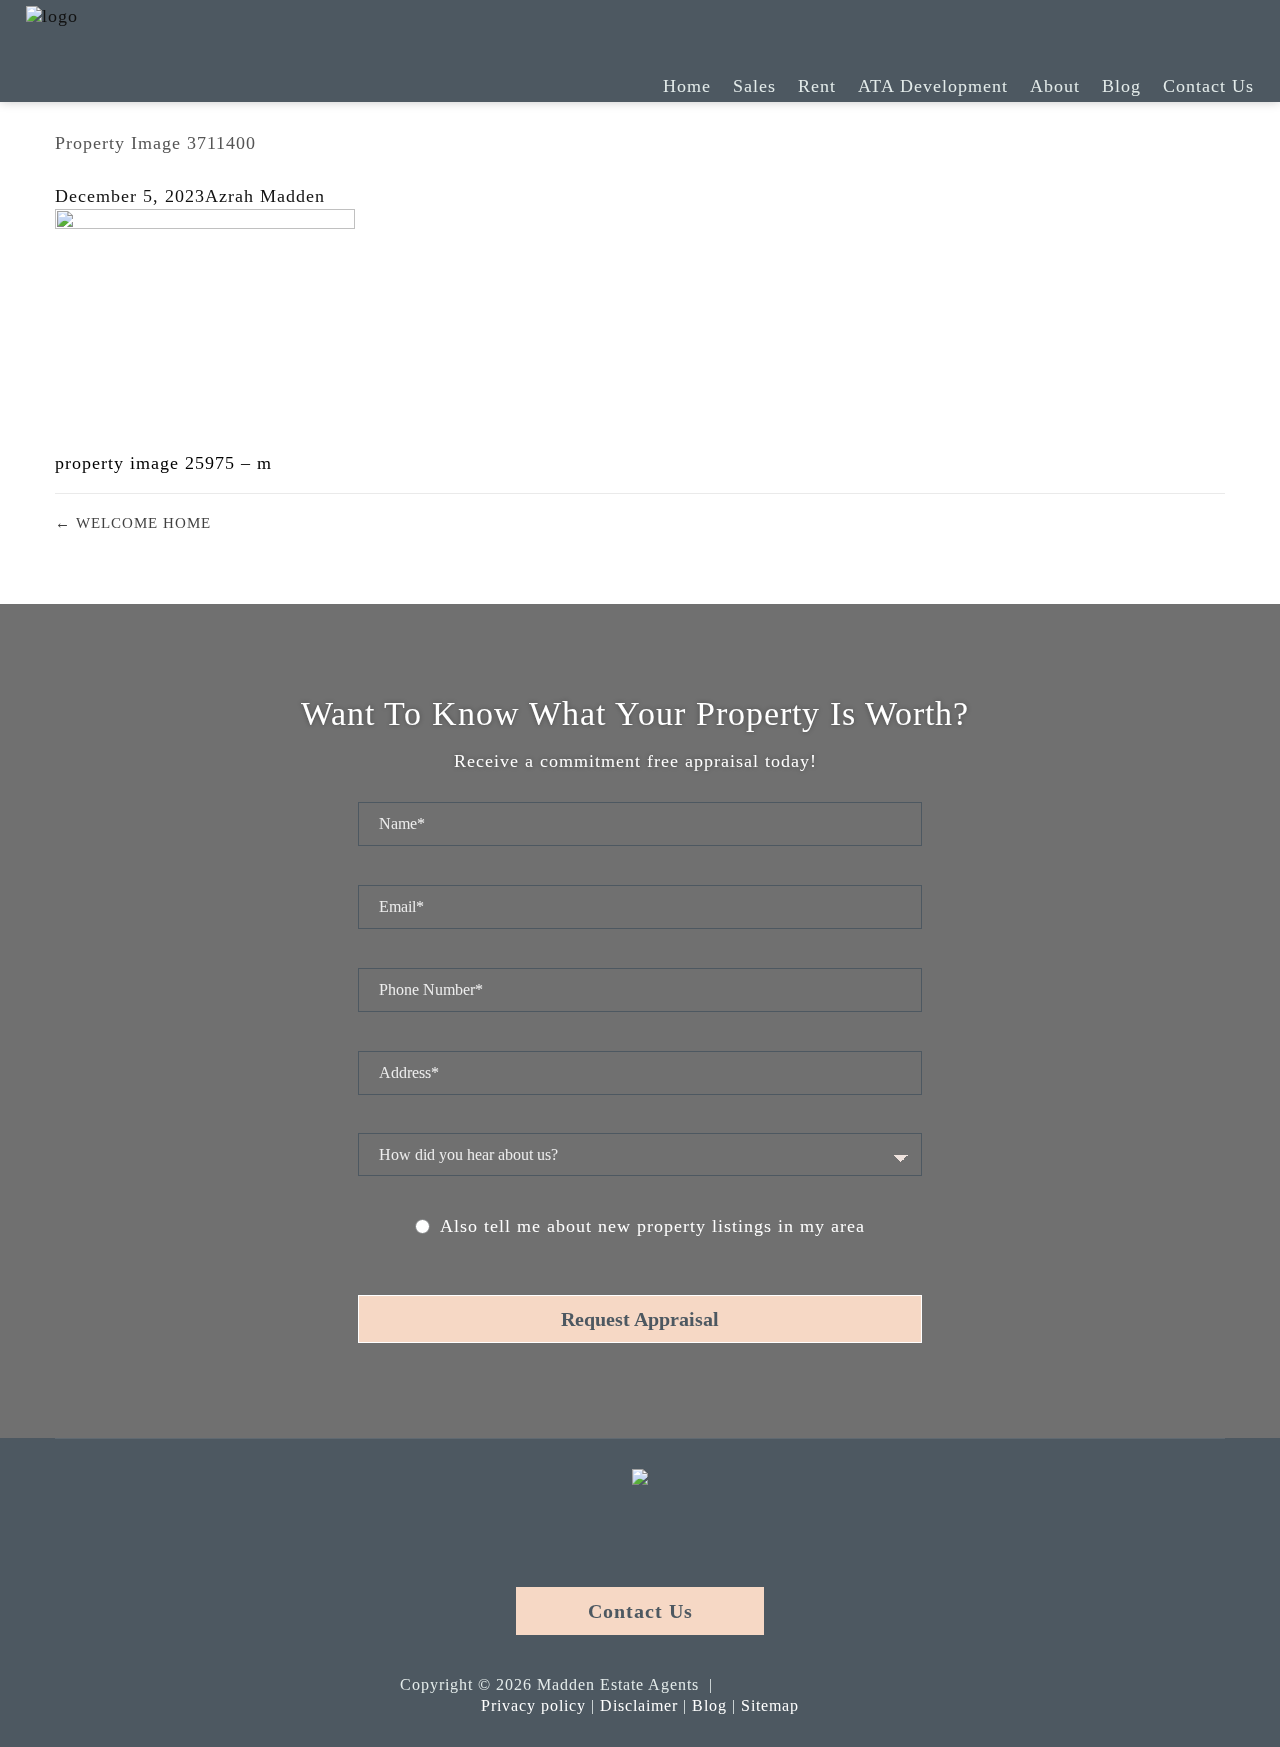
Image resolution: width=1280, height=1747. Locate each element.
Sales (754, 86)
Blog (1121, 86)
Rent (817, 86)
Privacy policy (533, 1705)
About (1055, 86)
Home (687, 86)
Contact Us (1208, 86)
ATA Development (933, 86)
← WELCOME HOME (133, 523)
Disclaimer (639, 1705)
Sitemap (770, 1705)
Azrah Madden (265, 196)
